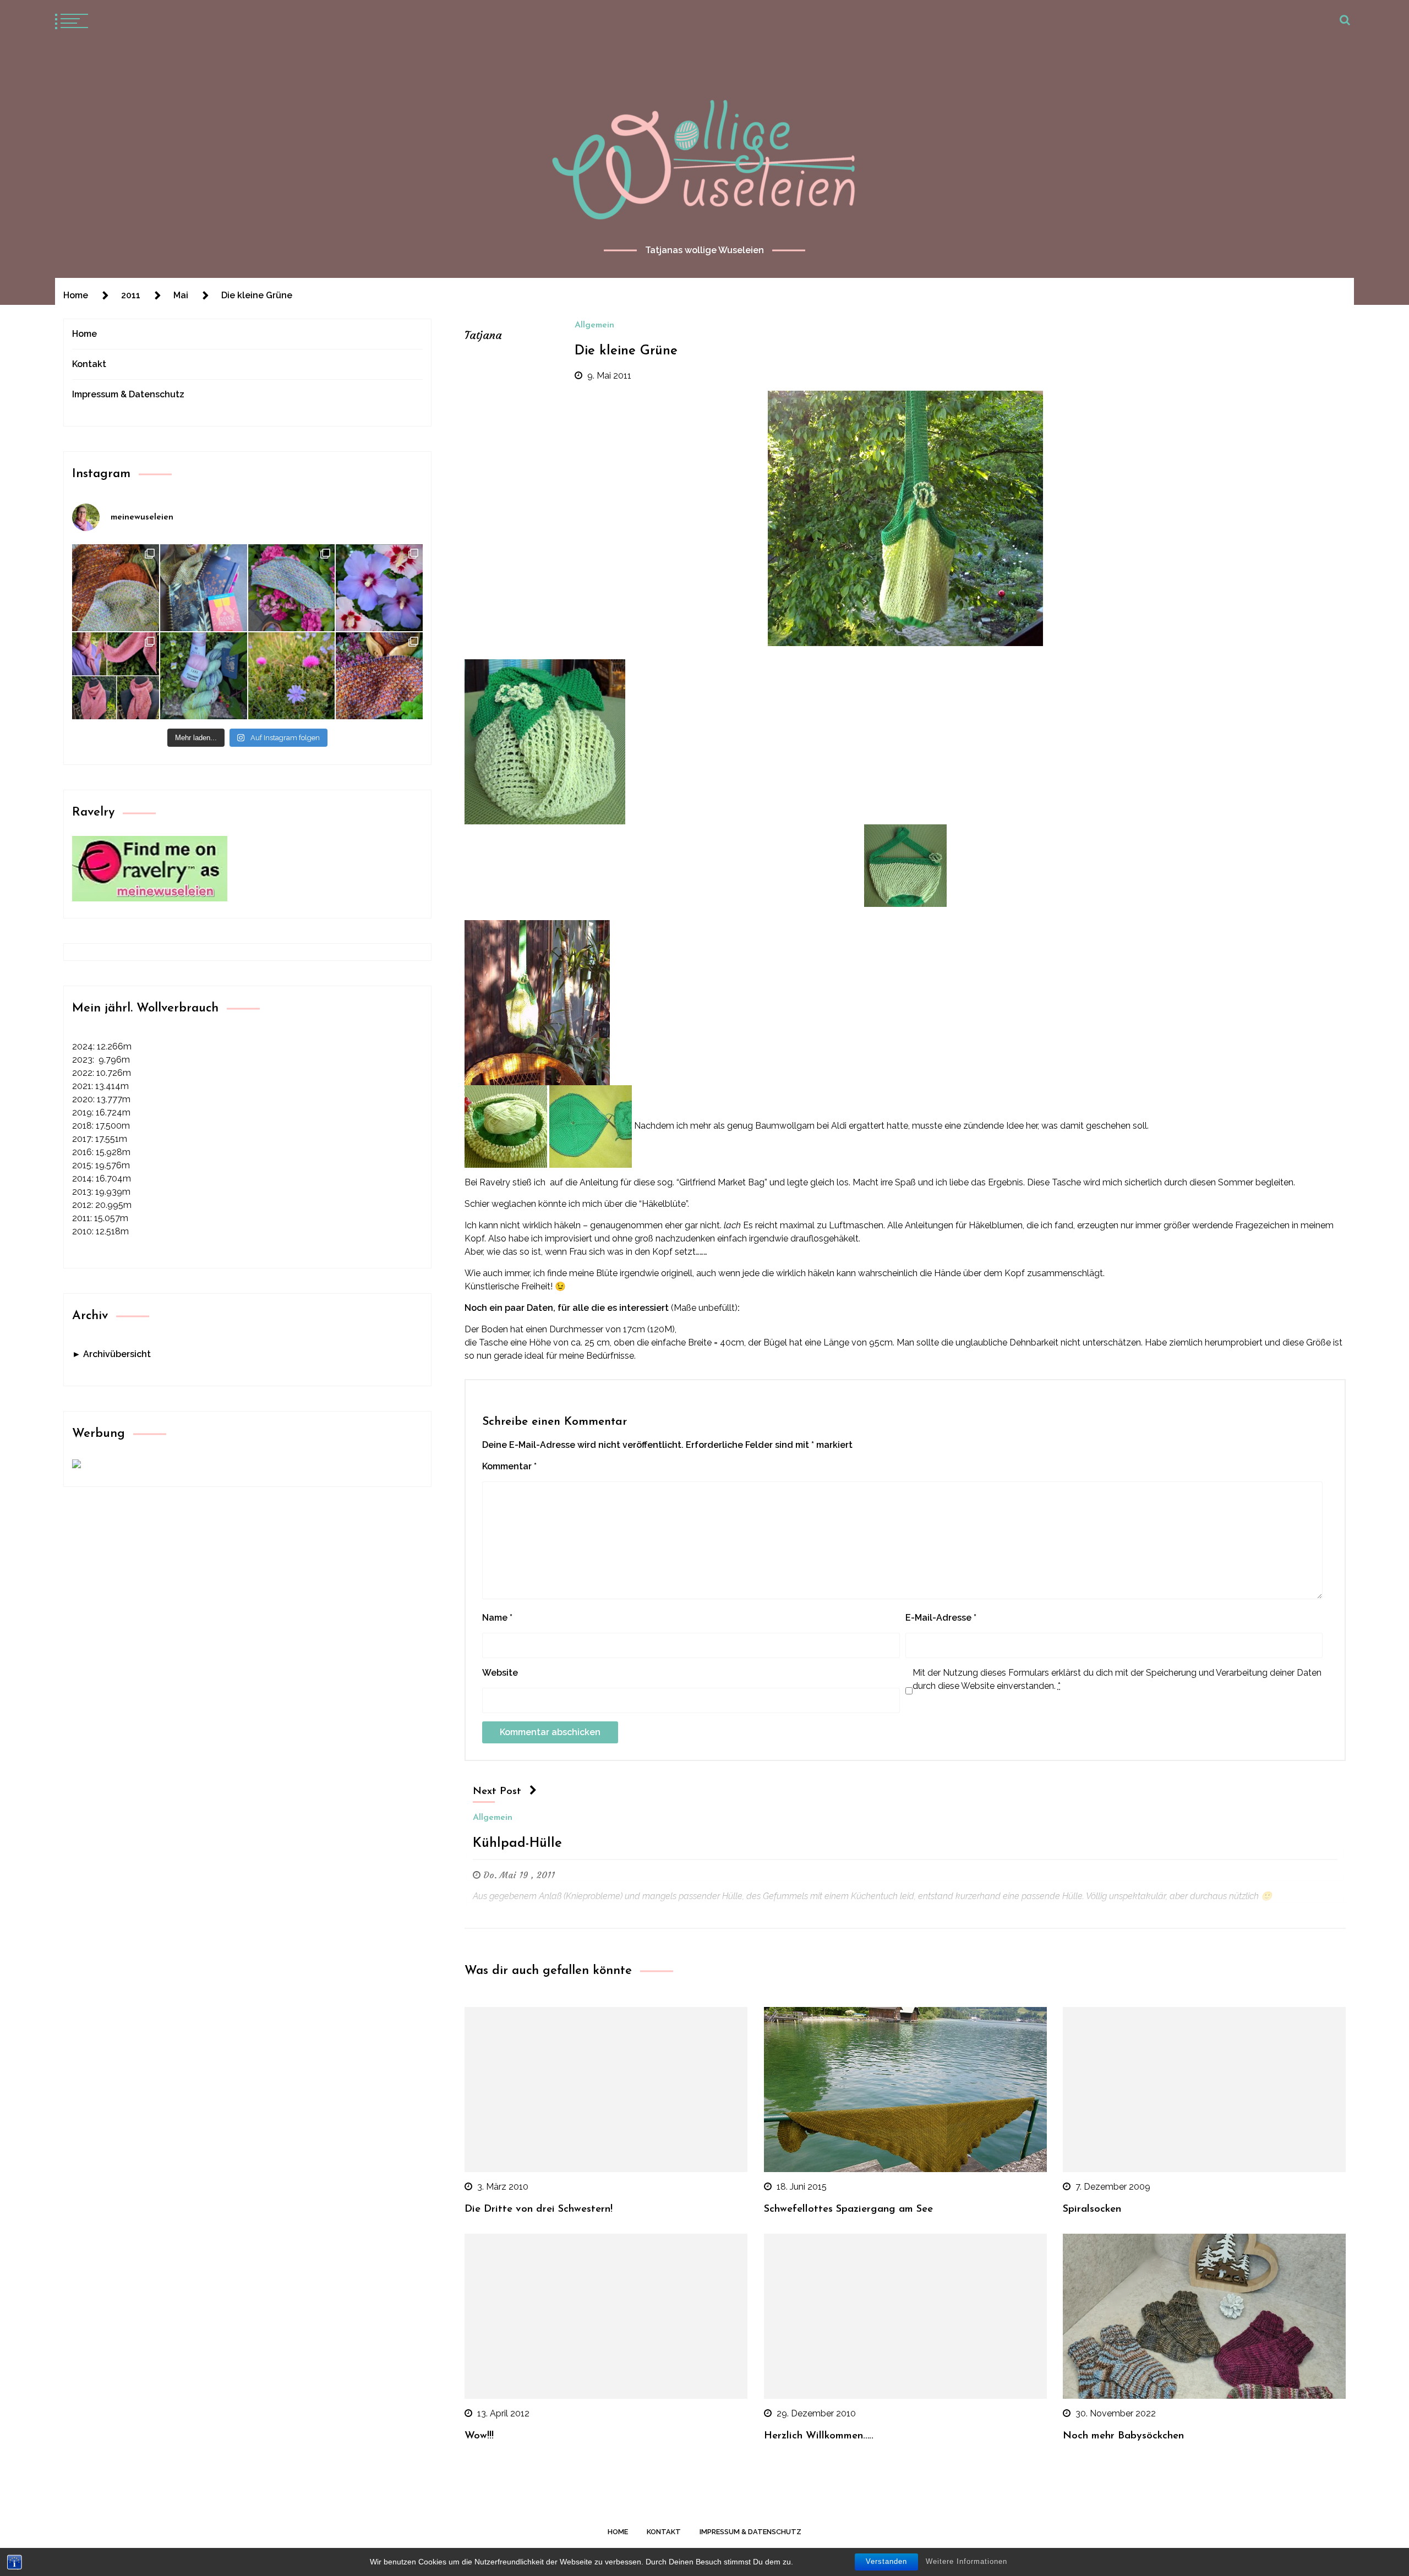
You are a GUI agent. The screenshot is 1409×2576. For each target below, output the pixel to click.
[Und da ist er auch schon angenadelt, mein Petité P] (379, 676)
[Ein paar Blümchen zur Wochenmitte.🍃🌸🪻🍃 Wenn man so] (292, 676)
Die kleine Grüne (626, 351)
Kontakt (89, 364)
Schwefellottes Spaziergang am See (848, 2209)
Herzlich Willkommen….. (819, 2436)
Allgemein (594, 325)
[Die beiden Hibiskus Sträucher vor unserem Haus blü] (379, 588)
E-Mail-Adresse (941, 1618)
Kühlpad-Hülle (517, 1844)
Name (497, 1618)
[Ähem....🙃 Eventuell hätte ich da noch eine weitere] (204, 676)
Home (84, 334)
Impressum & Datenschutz (128, 394)
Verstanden (886, 2561)
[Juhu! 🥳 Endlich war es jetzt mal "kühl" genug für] (116, 676)
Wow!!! (479, 2436)
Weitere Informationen (966, 2561)
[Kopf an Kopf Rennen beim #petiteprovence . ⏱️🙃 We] (116, 588)
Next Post (497, 1792)
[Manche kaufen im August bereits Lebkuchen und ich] (204, 588)
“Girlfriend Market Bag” (722, 1182)
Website (500, 1673)
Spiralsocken (1092, 2209)
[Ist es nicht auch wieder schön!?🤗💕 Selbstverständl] (292, 588)
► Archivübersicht (111, 1354)
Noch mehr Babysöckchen (1123, 2436)
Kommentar (509, 1466)
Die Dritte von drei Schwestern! (539, 2209)
